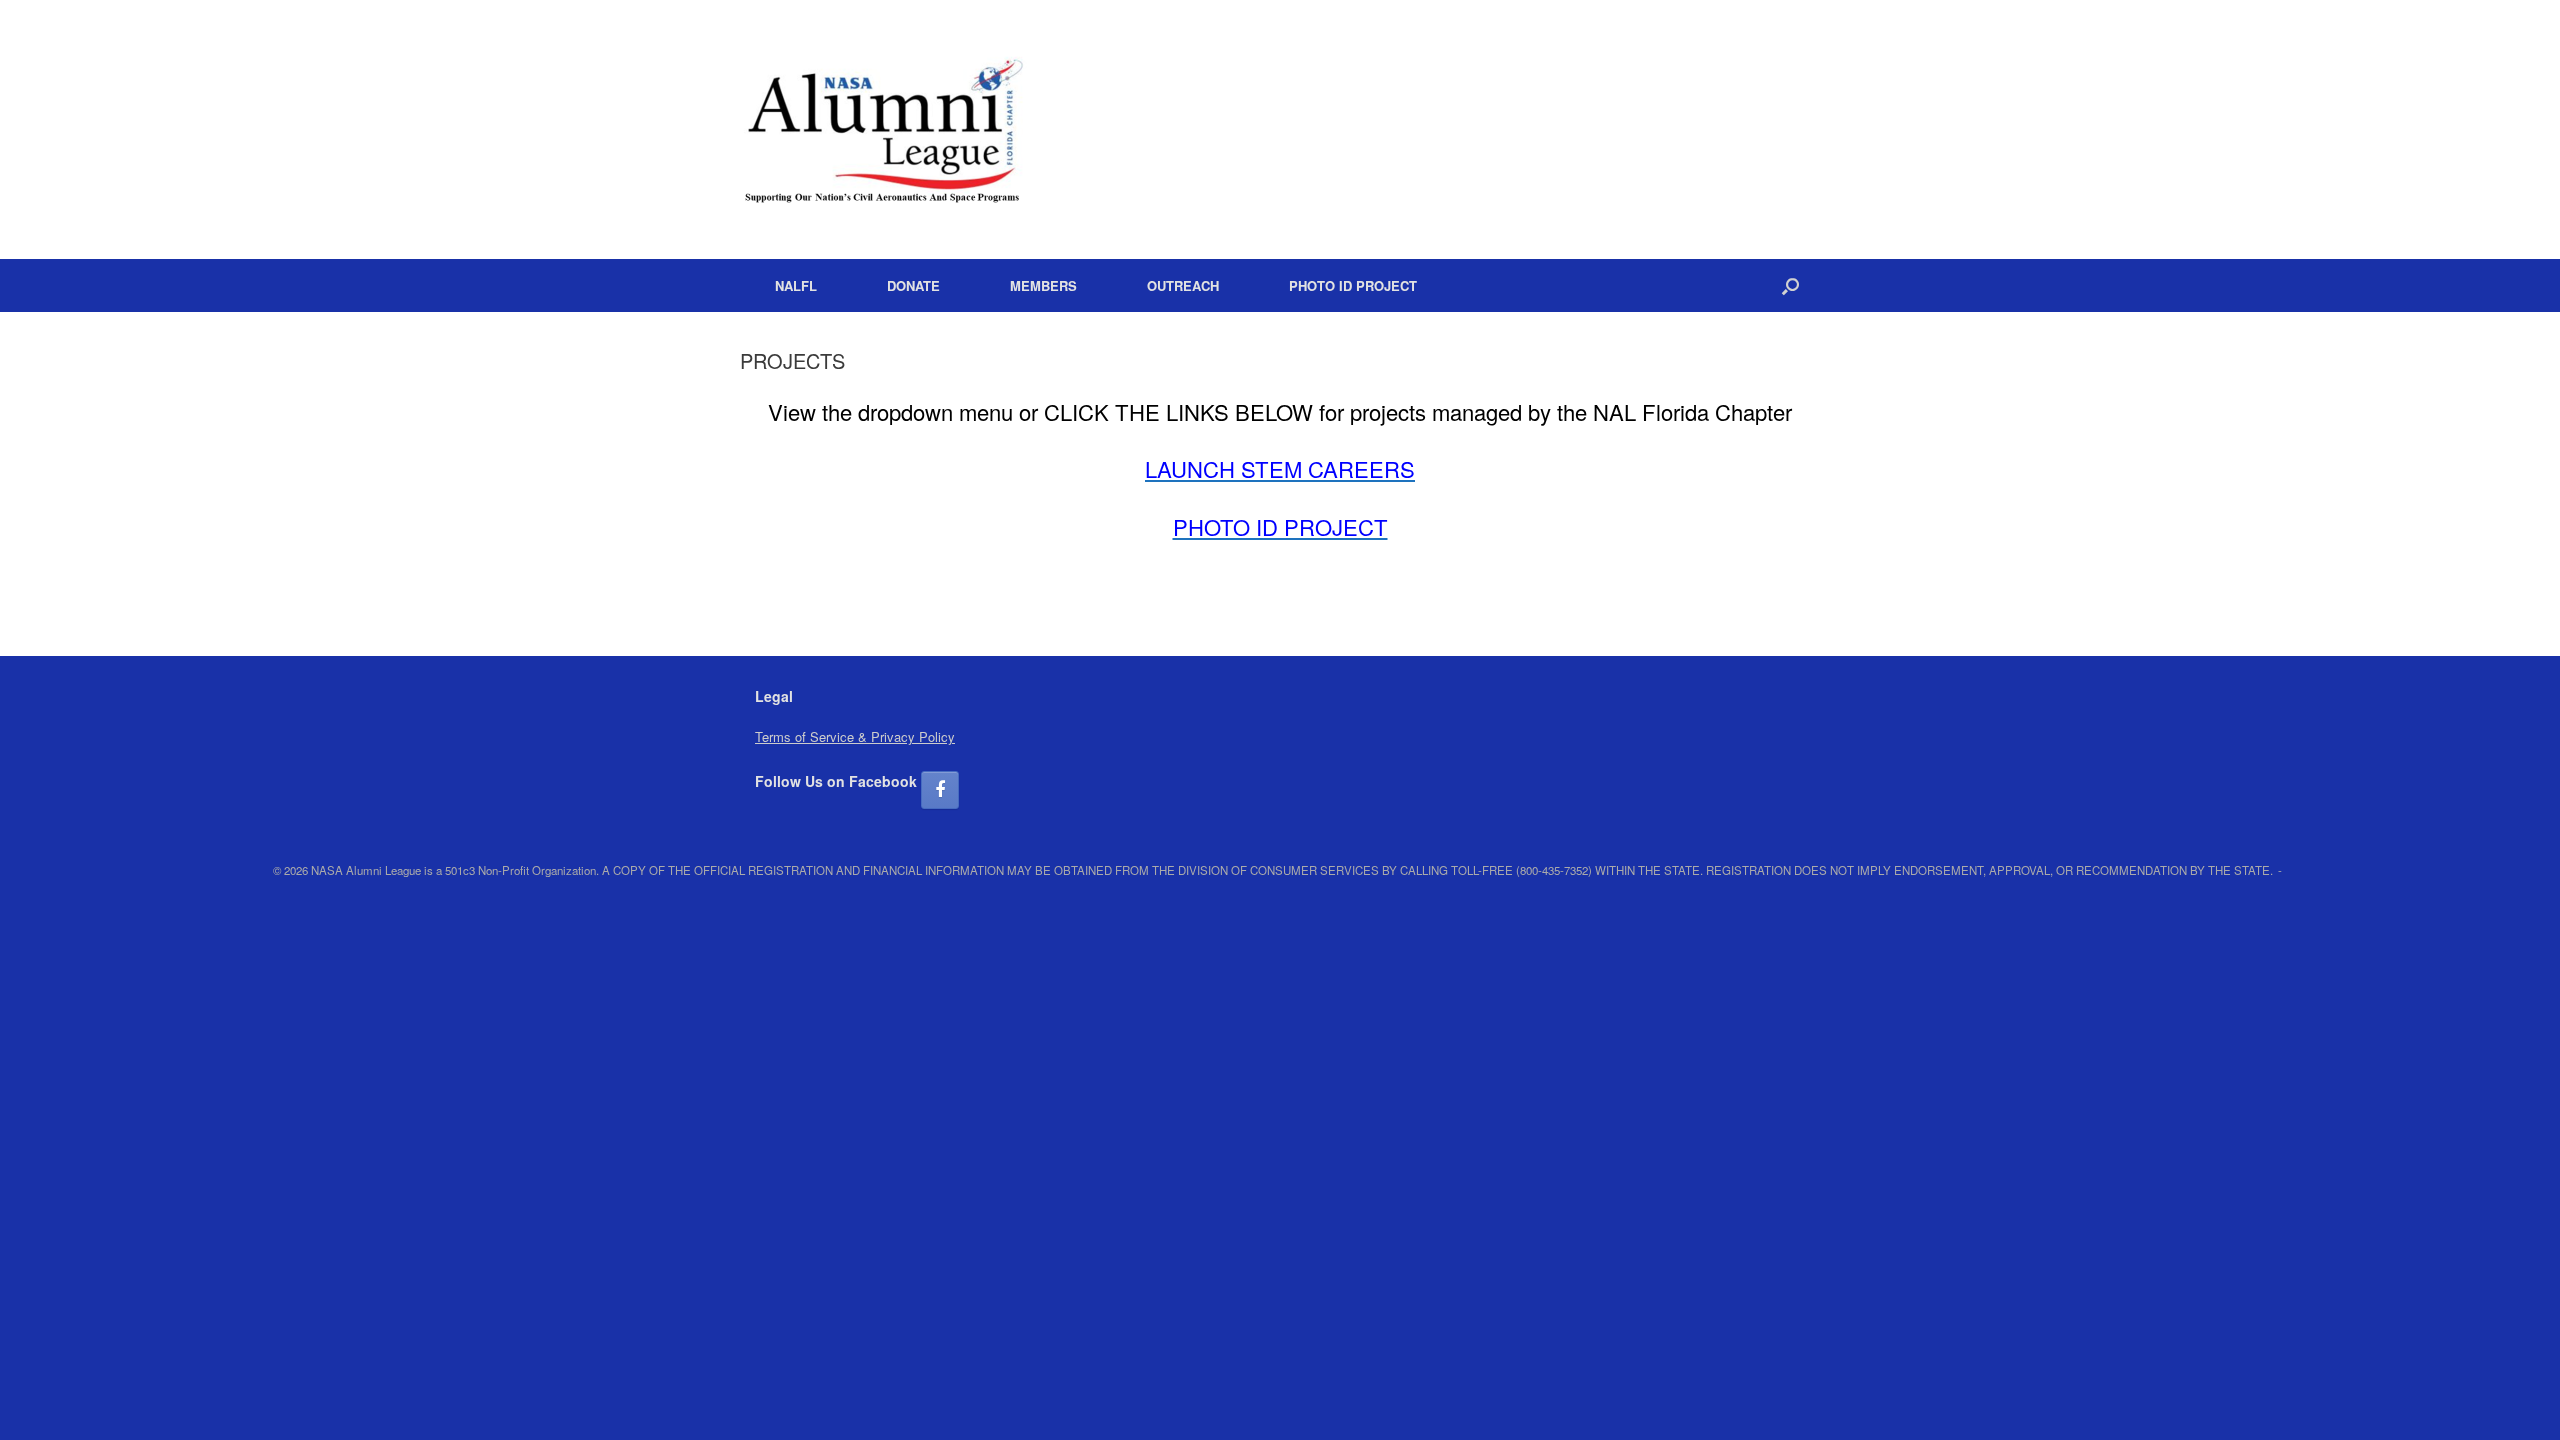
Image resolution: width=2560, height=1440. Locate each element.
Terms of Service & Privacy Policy (855, 736)
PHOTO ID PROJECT (1353, 285)
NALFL (796, 285)
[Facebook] (940, 790)
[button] (1790, 285)
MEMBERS (1043, 285)
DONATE (913, 285)
